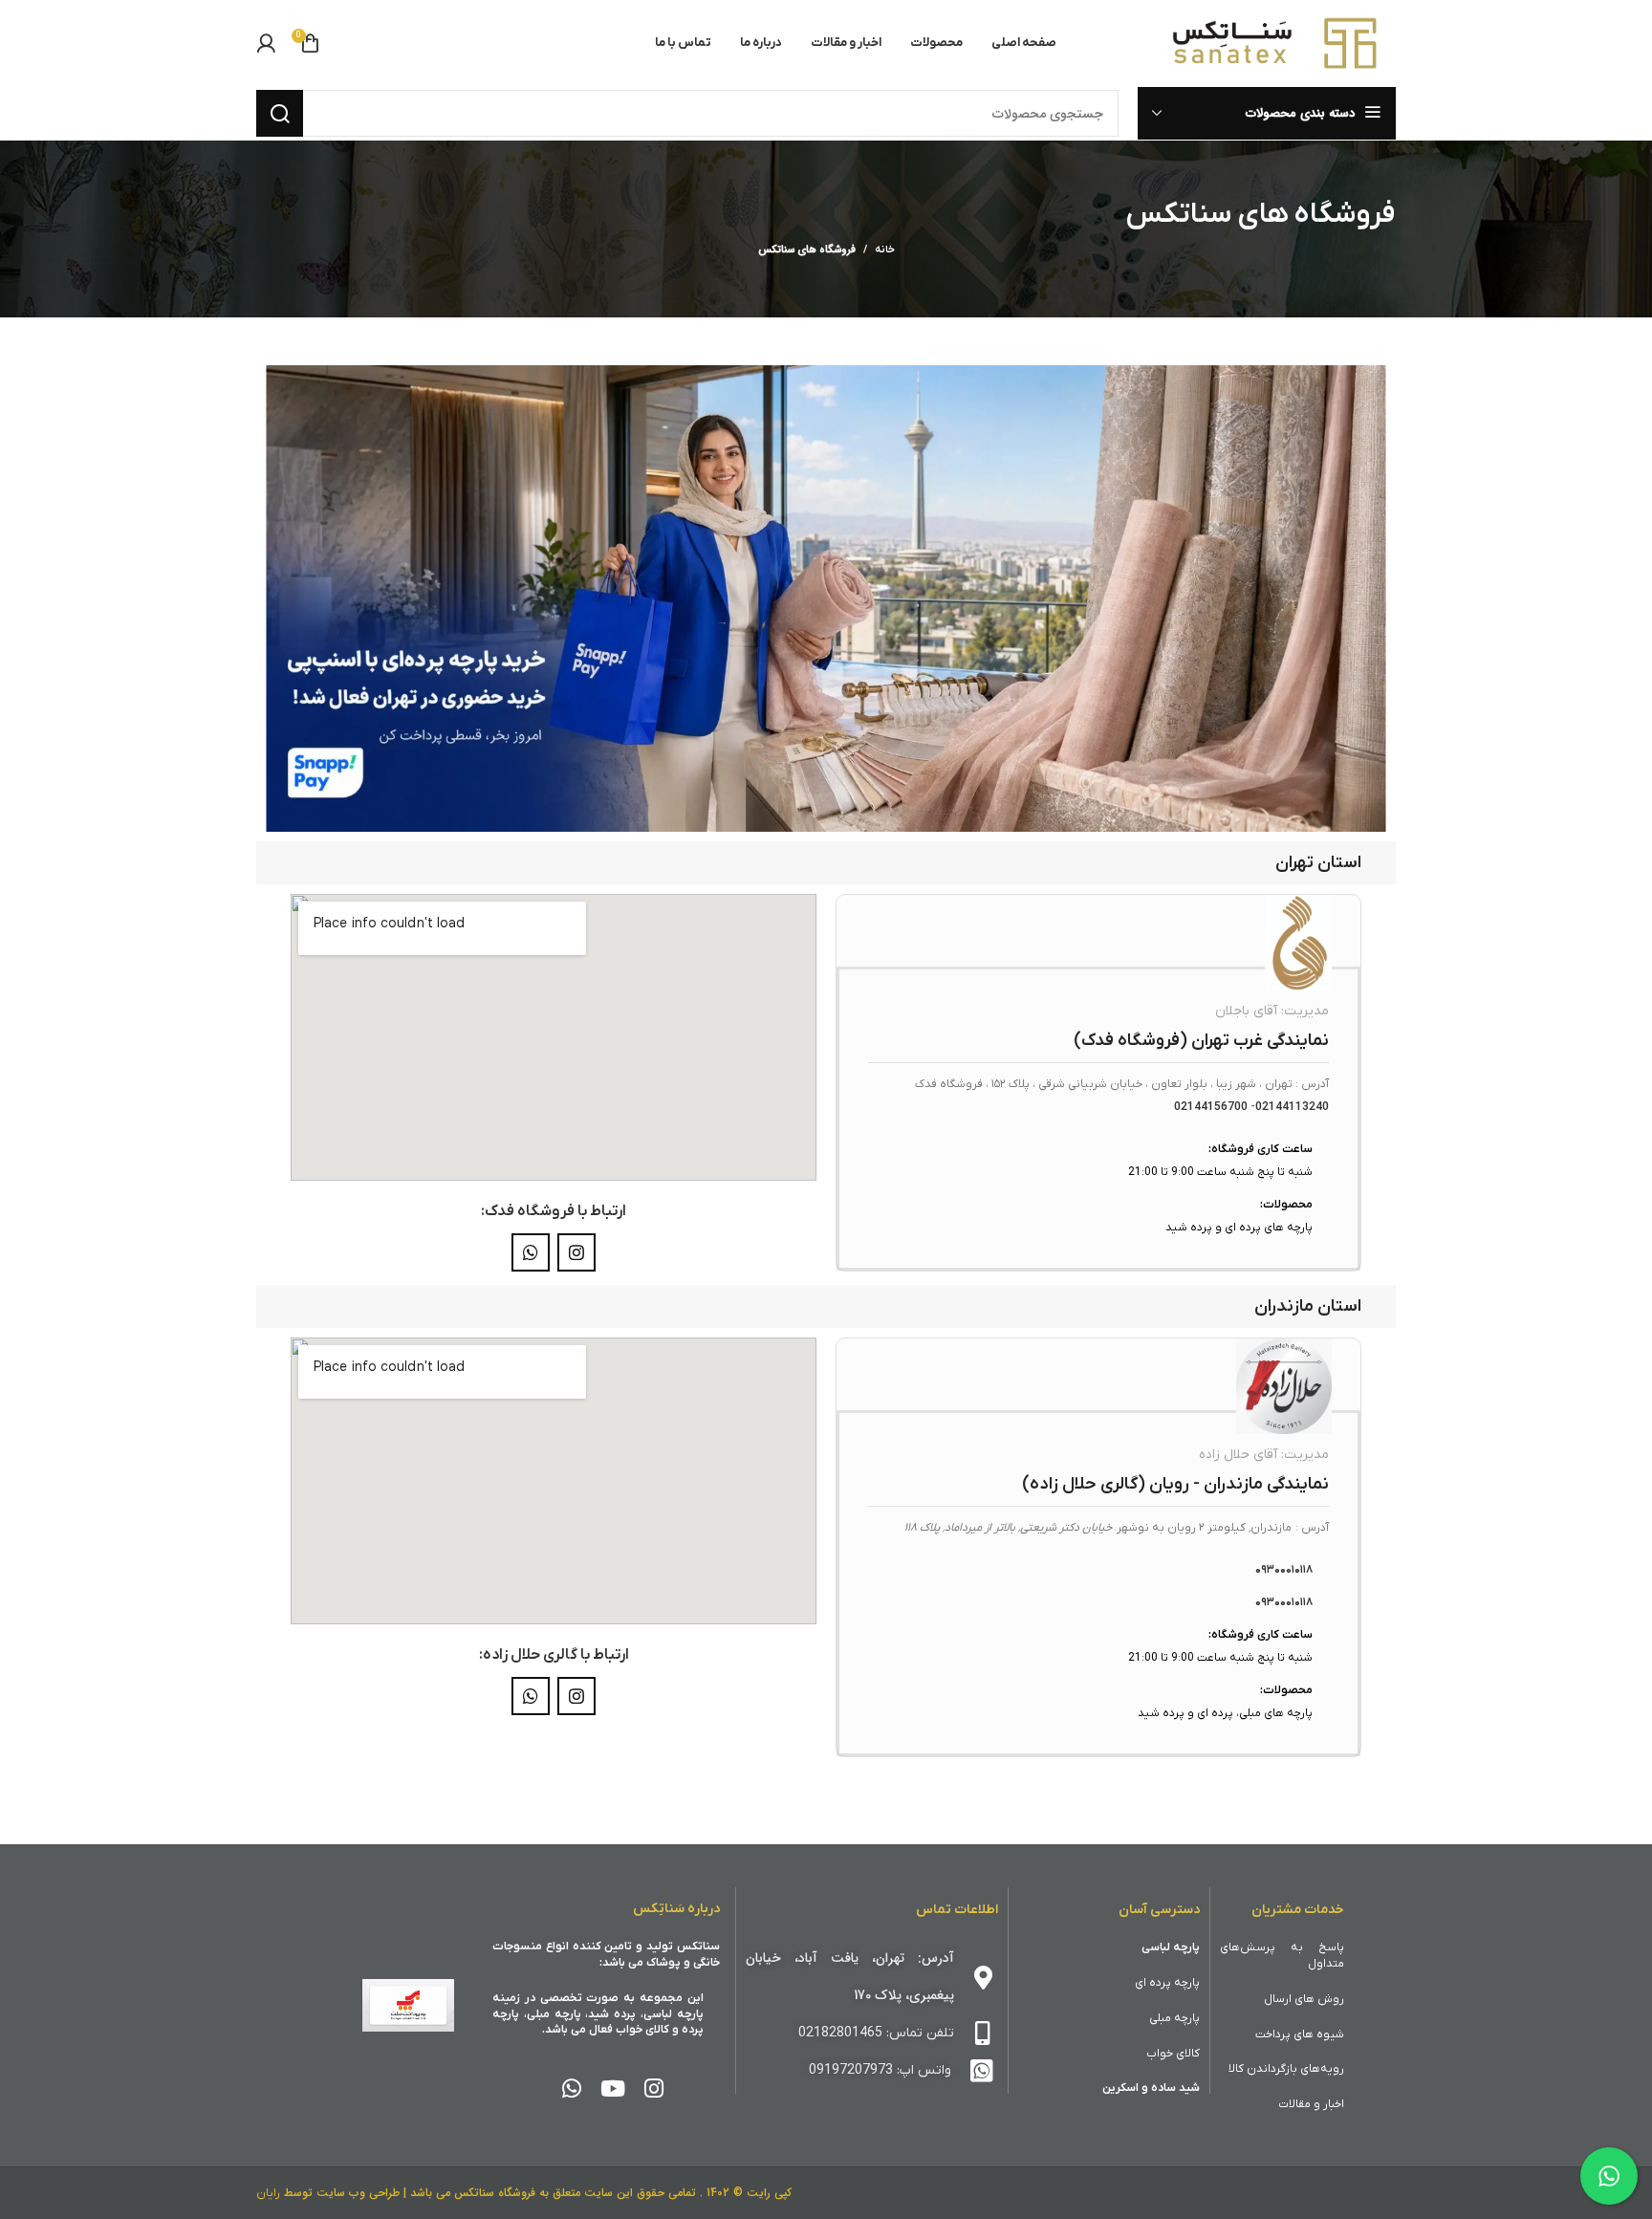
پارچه (1187, 1983)
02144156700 (1211, 1107)
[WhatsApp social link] (531, 1252)
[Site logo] (1276, 42)
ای (1142, 1983)
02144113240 (1292, 1107)
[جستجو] (280, 113)
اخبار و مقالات (1311, 2104)
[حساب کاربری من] (266, 43)
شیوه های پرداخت (1300, 2034)
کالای (1188, 2054)
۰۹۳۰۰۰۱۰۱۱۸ (1284, 1570)
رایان (268, 2193)
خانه (885, 250)
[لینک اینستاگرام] (576, 1252)
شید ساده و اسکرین (1151, 2088)
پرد (1165, 1983)
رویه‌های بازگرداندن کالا (1286, 2069)
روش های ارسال (1304, 1999)
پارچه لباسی (1171, 1947)
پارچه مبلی (1174, 2018)
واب (1156, 2054)
